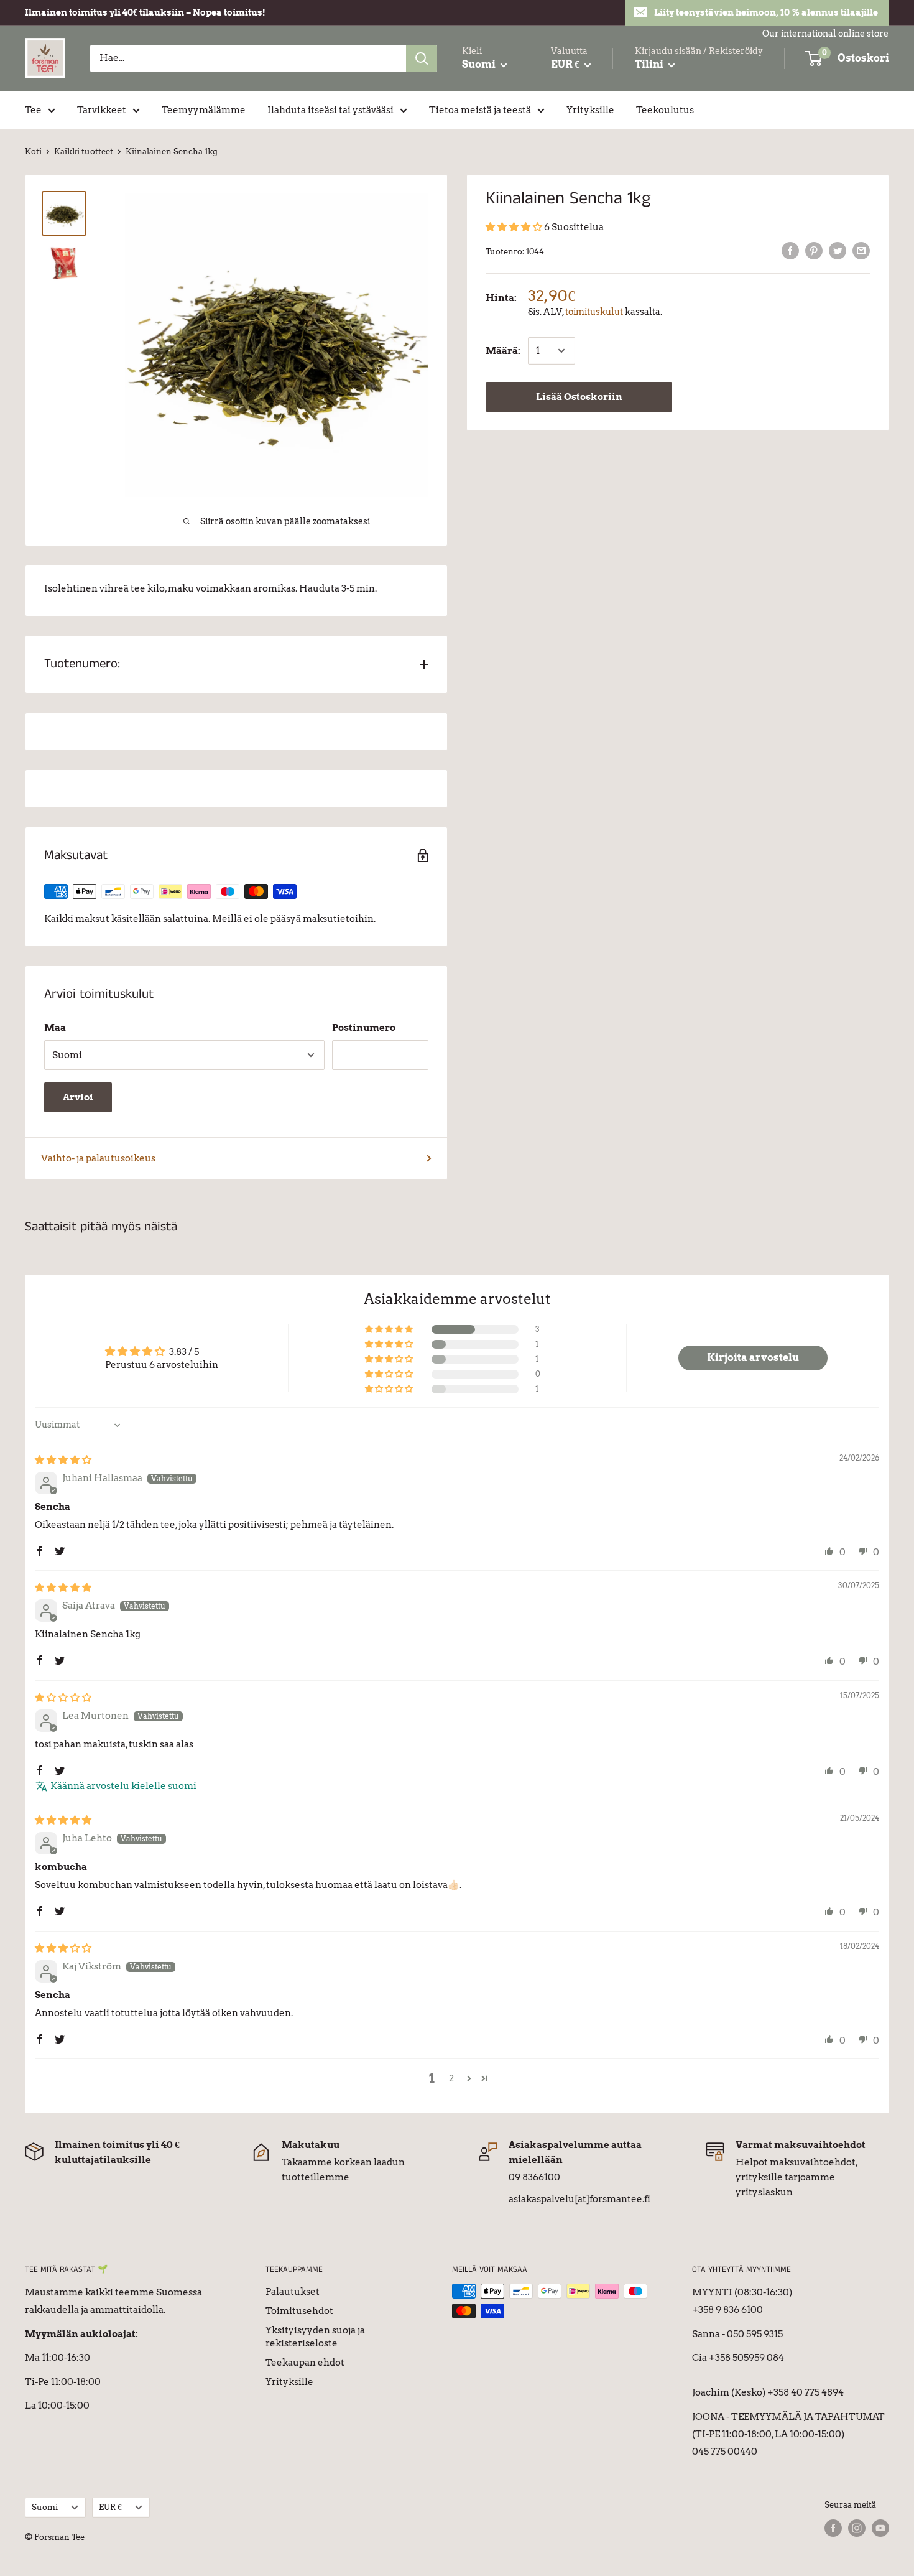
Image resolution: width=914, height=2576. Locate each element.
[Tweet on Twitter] (838, 250)
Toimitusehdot (299, 2311)
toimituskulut (594, 312)
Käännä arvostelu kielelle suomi (123, 1786)
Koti (33, 151)
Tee (33, 110)
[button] (515, 227)
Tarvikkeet (102, 110)
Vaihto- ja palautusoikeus (98, 1158)
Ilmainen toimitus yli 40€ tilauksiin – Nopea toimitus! (145, 12)
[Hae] (422, 58)
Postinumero (364, 1028)
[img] (63, 1460)
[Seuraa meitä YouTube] (880, 2528)
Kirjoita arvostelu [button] (753, 1358)
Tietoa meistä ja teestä (480, 110)
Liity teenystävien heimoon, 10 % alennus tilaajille (766, 12)
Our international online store (825, 34)
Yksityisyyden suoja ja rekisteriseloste (315, 2337)
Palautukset (293, 2292)
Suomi (45, 2507)
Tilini (650, 64)
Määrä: (503, 351)
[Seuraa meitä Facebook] (833, 2528)
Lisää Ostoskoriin (579, 397)
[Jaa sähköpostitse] (861, 250)
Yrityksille (590, 110)
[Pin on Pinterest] (814, 250)
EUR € (110, 2507)
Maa (55, 1028)
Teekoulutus (665, 110)
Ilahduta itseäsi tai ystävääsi (330, 110)
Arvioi (78, 1097)
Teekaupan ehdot (305, 2363)
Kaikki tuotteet (84, 151)
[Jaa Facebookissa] (790, 250)
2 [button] (451, 2078)
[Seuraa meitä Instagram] (857, 2528)
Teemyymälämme (204, 110)
